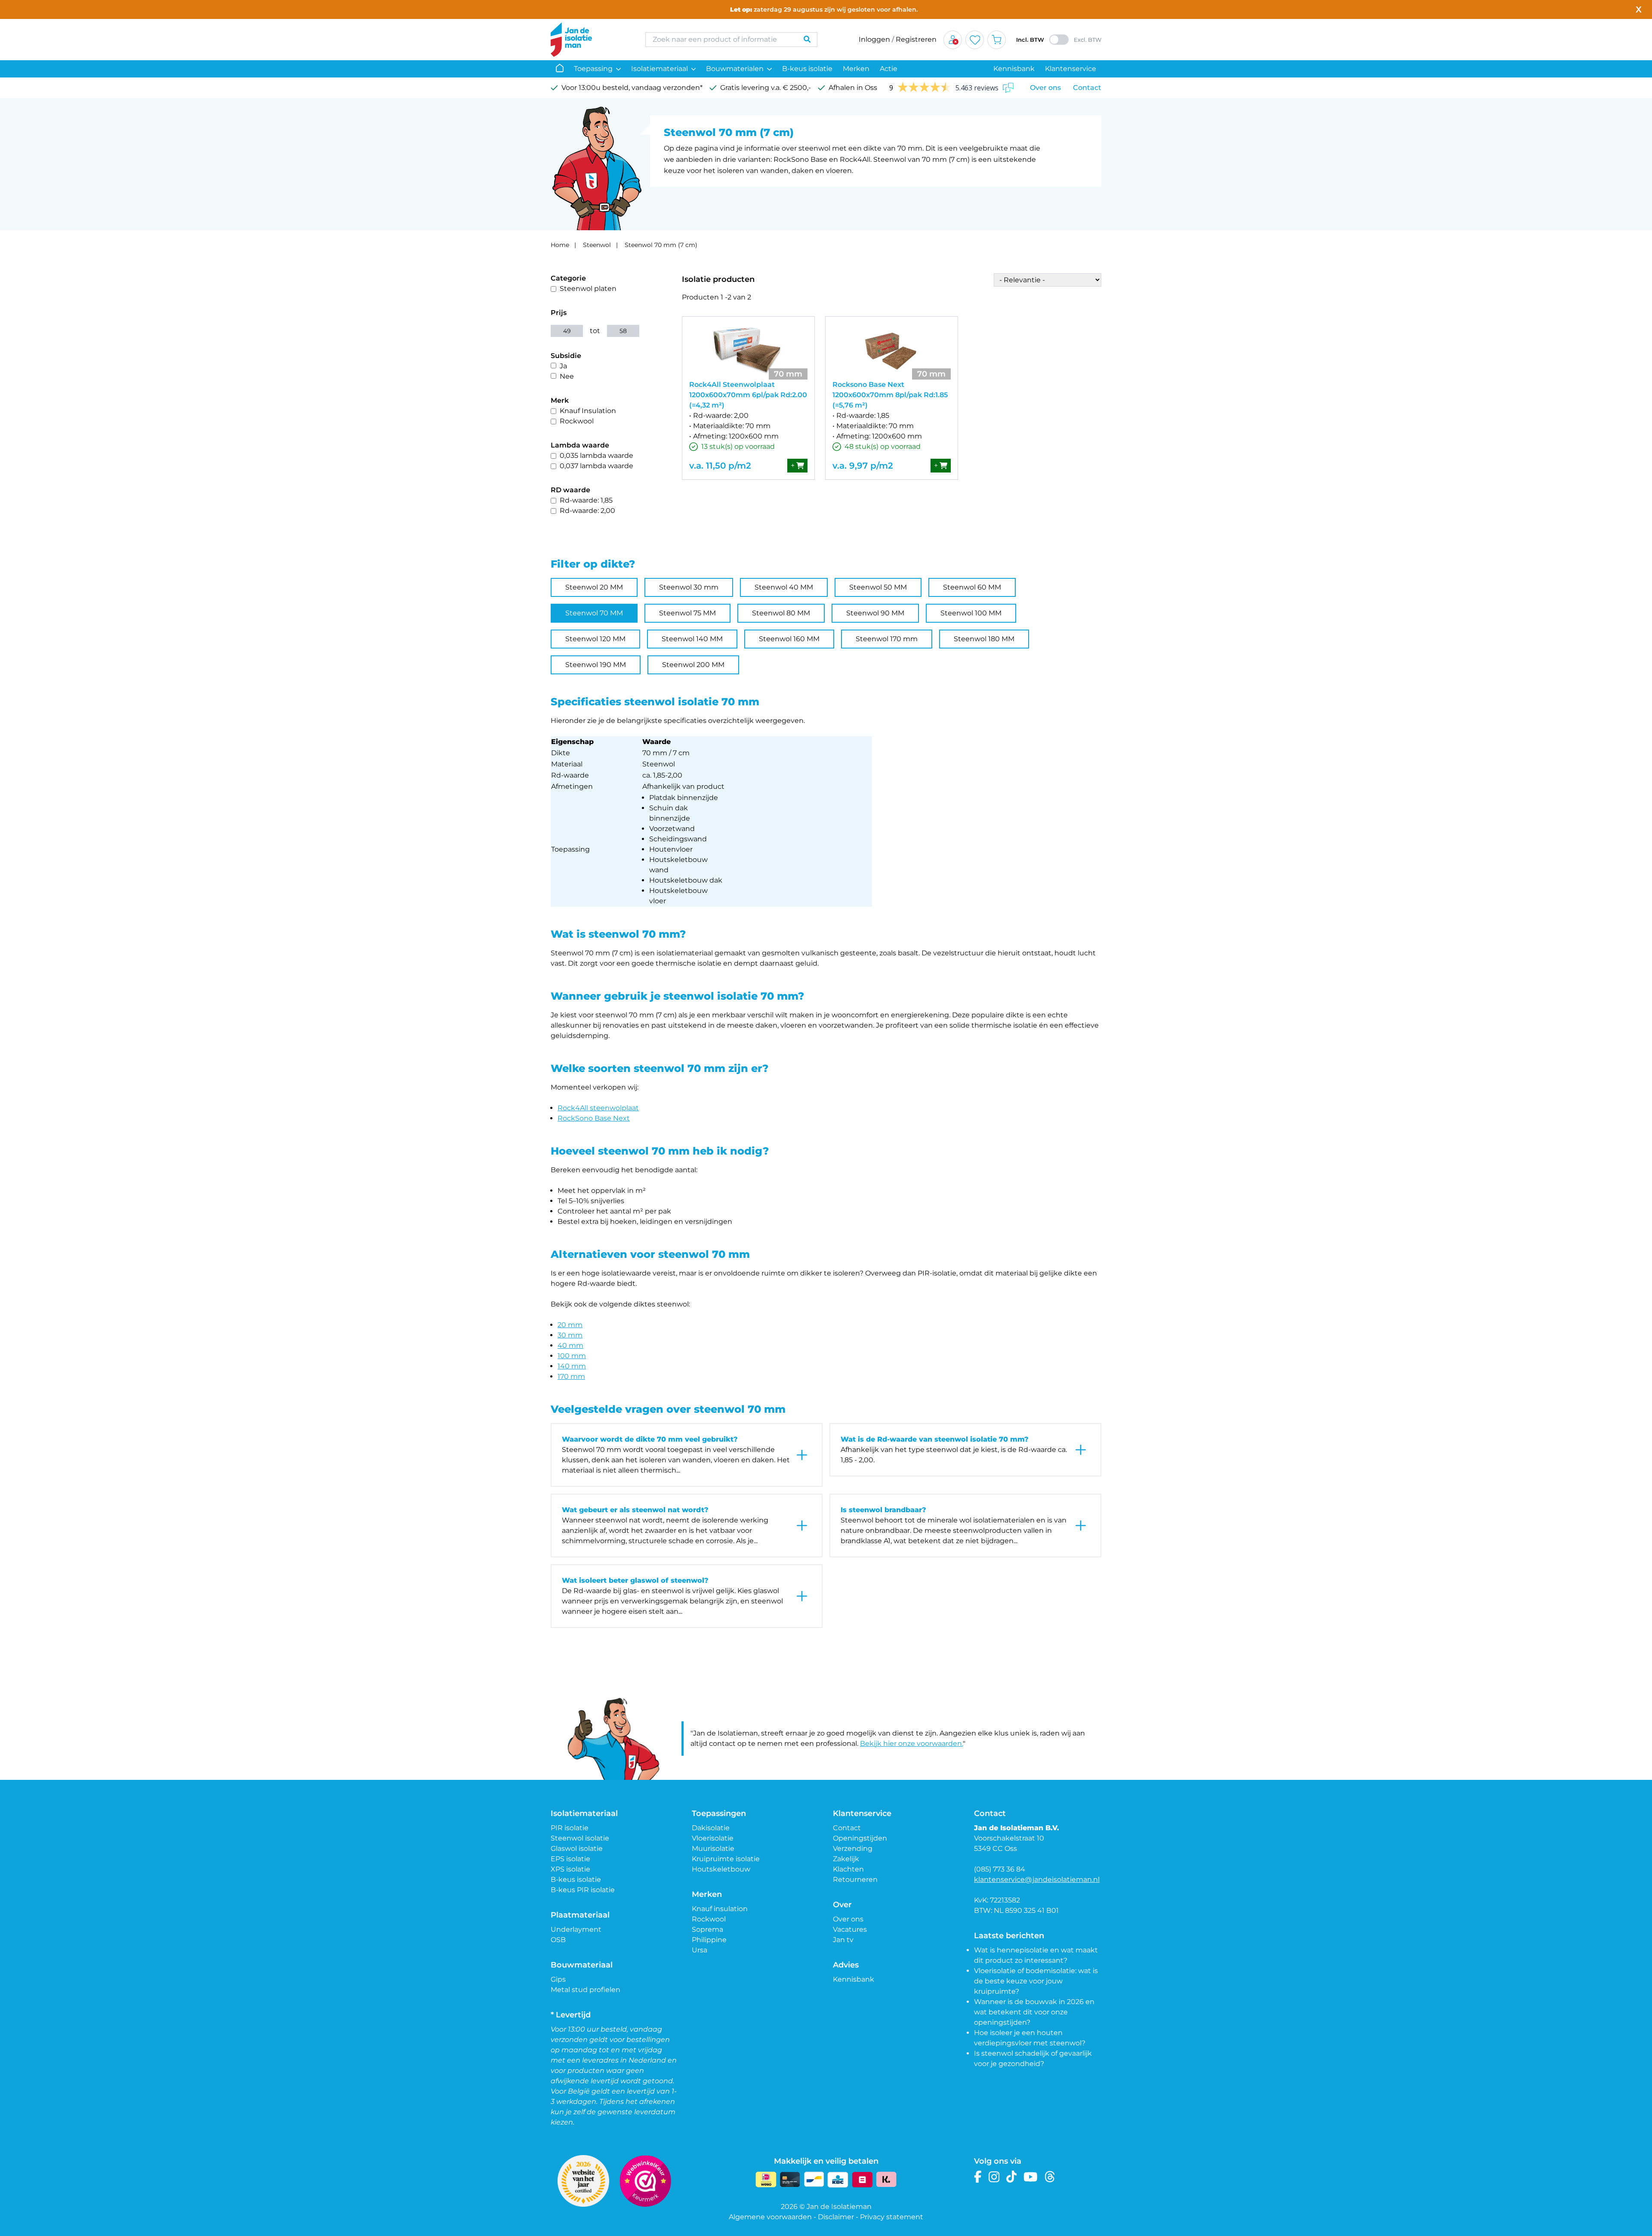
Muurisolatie (713, 1848)
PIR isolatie (570, 1828)
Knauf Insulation (588, 411)
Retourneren (855, 1879)
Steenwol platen (588, 289)
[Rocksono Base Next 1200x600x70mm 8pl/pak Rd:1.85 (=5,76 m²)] (892, 352)
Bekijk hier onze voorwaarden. (911, 1743)
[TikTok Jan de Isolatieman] (1012, 2177)
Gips (558, 1979)
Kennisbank (1014, 69)
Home (560, 245)
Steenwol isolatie (580, 1838)
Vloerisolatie (713, 1838)
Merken (856, 69)
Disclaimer (836, 2217)
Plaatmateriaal (580, 1915)
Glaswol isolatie (577, 1848)
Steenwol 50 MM (878, 587)
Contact (1087, 88)
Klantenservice (1071, 69)
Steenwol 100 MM (971, 613)
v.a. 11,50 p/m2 (720, 466)
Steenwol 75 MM (687, 613)
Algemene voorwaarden (770, 2217)
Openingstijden (860, 1838)
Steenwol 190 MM (596, 665)
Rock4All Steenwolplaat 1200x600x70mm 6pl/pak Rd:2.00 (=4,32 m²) (748, 395)
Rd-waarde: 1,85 (586, 500)
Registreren (916, 39)
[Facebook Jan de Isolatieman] (978, 2177)
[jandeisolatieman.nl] (589, 40)
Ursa (700, 1950)
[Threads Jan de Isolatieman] (1050, 2177)
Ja (563, 366)
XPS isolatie (570, 1869)
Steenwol (597, 245)
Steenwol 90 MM (875, 613)
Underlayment (576, 1929)
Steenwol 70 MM (594, 613)
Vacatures (850, 1929)
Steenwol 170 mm (887, 639)
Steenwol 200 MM (693, 665)
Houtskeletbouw (721, 1869)
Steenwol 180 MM (984, 639)
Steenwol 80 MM (781, 613)
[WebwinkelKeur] (645, 2181)
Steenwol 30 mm (689, 587)
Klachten (848, 1869)
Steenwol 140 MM (692, 639)
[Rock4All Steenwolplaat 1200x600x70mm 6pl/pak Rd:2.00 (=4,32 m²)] (748, 352)
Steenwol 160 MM (789, 639)
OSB (558, 1940)
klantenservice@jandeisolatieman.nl (1037, 1879)
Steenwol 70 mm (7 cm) (661, 245)
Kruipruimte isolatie (726, 1859)
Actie (889, 69)
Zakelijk (846, 1859)
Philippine (709, 1940)
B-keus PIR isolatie (583, 1890)
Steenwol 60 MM (972, 587)
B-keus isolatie (807, 69)
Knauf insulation (720, 1909)
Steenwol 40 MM (784, 587)
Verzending (853, 1848)
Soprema (707, 1929)
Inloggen (874, 39)
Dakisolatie (711, 1828)
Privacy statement (892, 2217)
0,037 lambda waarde (596, 466)
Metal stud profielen (586, 1990)
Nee (567, 376)
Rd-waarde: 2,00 (587, 511)
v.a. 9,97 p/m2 (863, 466)
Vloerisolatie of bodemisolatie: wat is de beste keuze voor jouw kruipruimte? (1036, 1981)
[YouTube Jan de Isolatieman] (1031, 2177)
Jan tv (843, 1940)
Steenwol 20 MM (594, 587)
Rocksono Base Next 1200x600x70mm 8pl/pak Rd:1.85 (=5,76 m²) (890, 395)
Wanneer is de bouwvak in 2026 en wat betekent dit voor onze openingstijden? (1034, 2012)
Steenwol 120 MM (595, 639)
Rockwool (577, 421)
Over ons (1045, 88)
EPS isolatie (570, 1859)
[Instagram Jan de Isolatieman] (994, 2177)
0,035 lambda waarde (596, 456)
